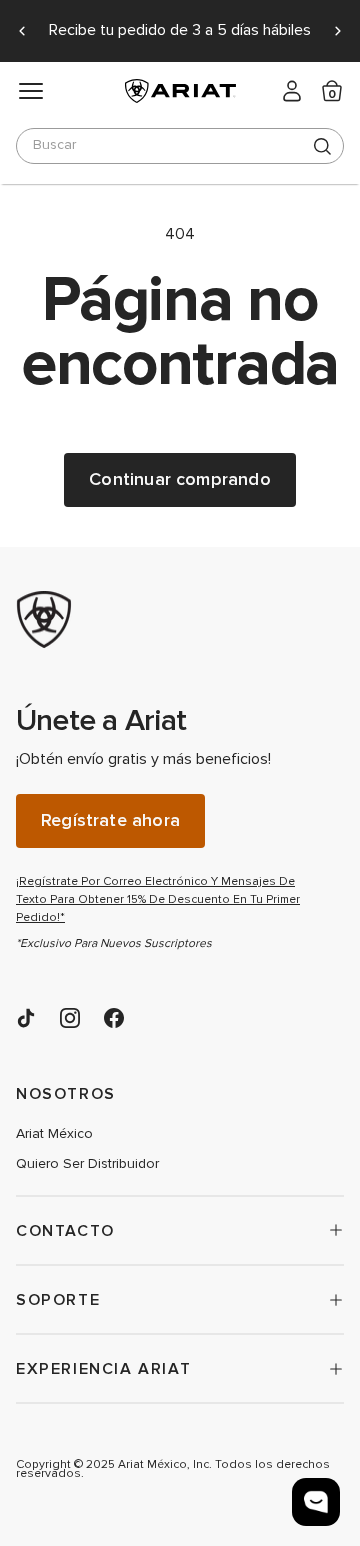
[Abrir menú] (31, 91)
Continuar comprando (179, 479)
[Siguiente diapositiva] (338, 31)
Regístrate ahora (110, 820)
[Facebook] (114, 1018)
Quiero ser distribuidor (87, 1164)
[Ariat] (166, 620)
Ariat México (54, 1134)
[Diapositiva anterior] (22, 31)
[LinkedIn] (26, 1018)
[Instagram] (70, 1018)
